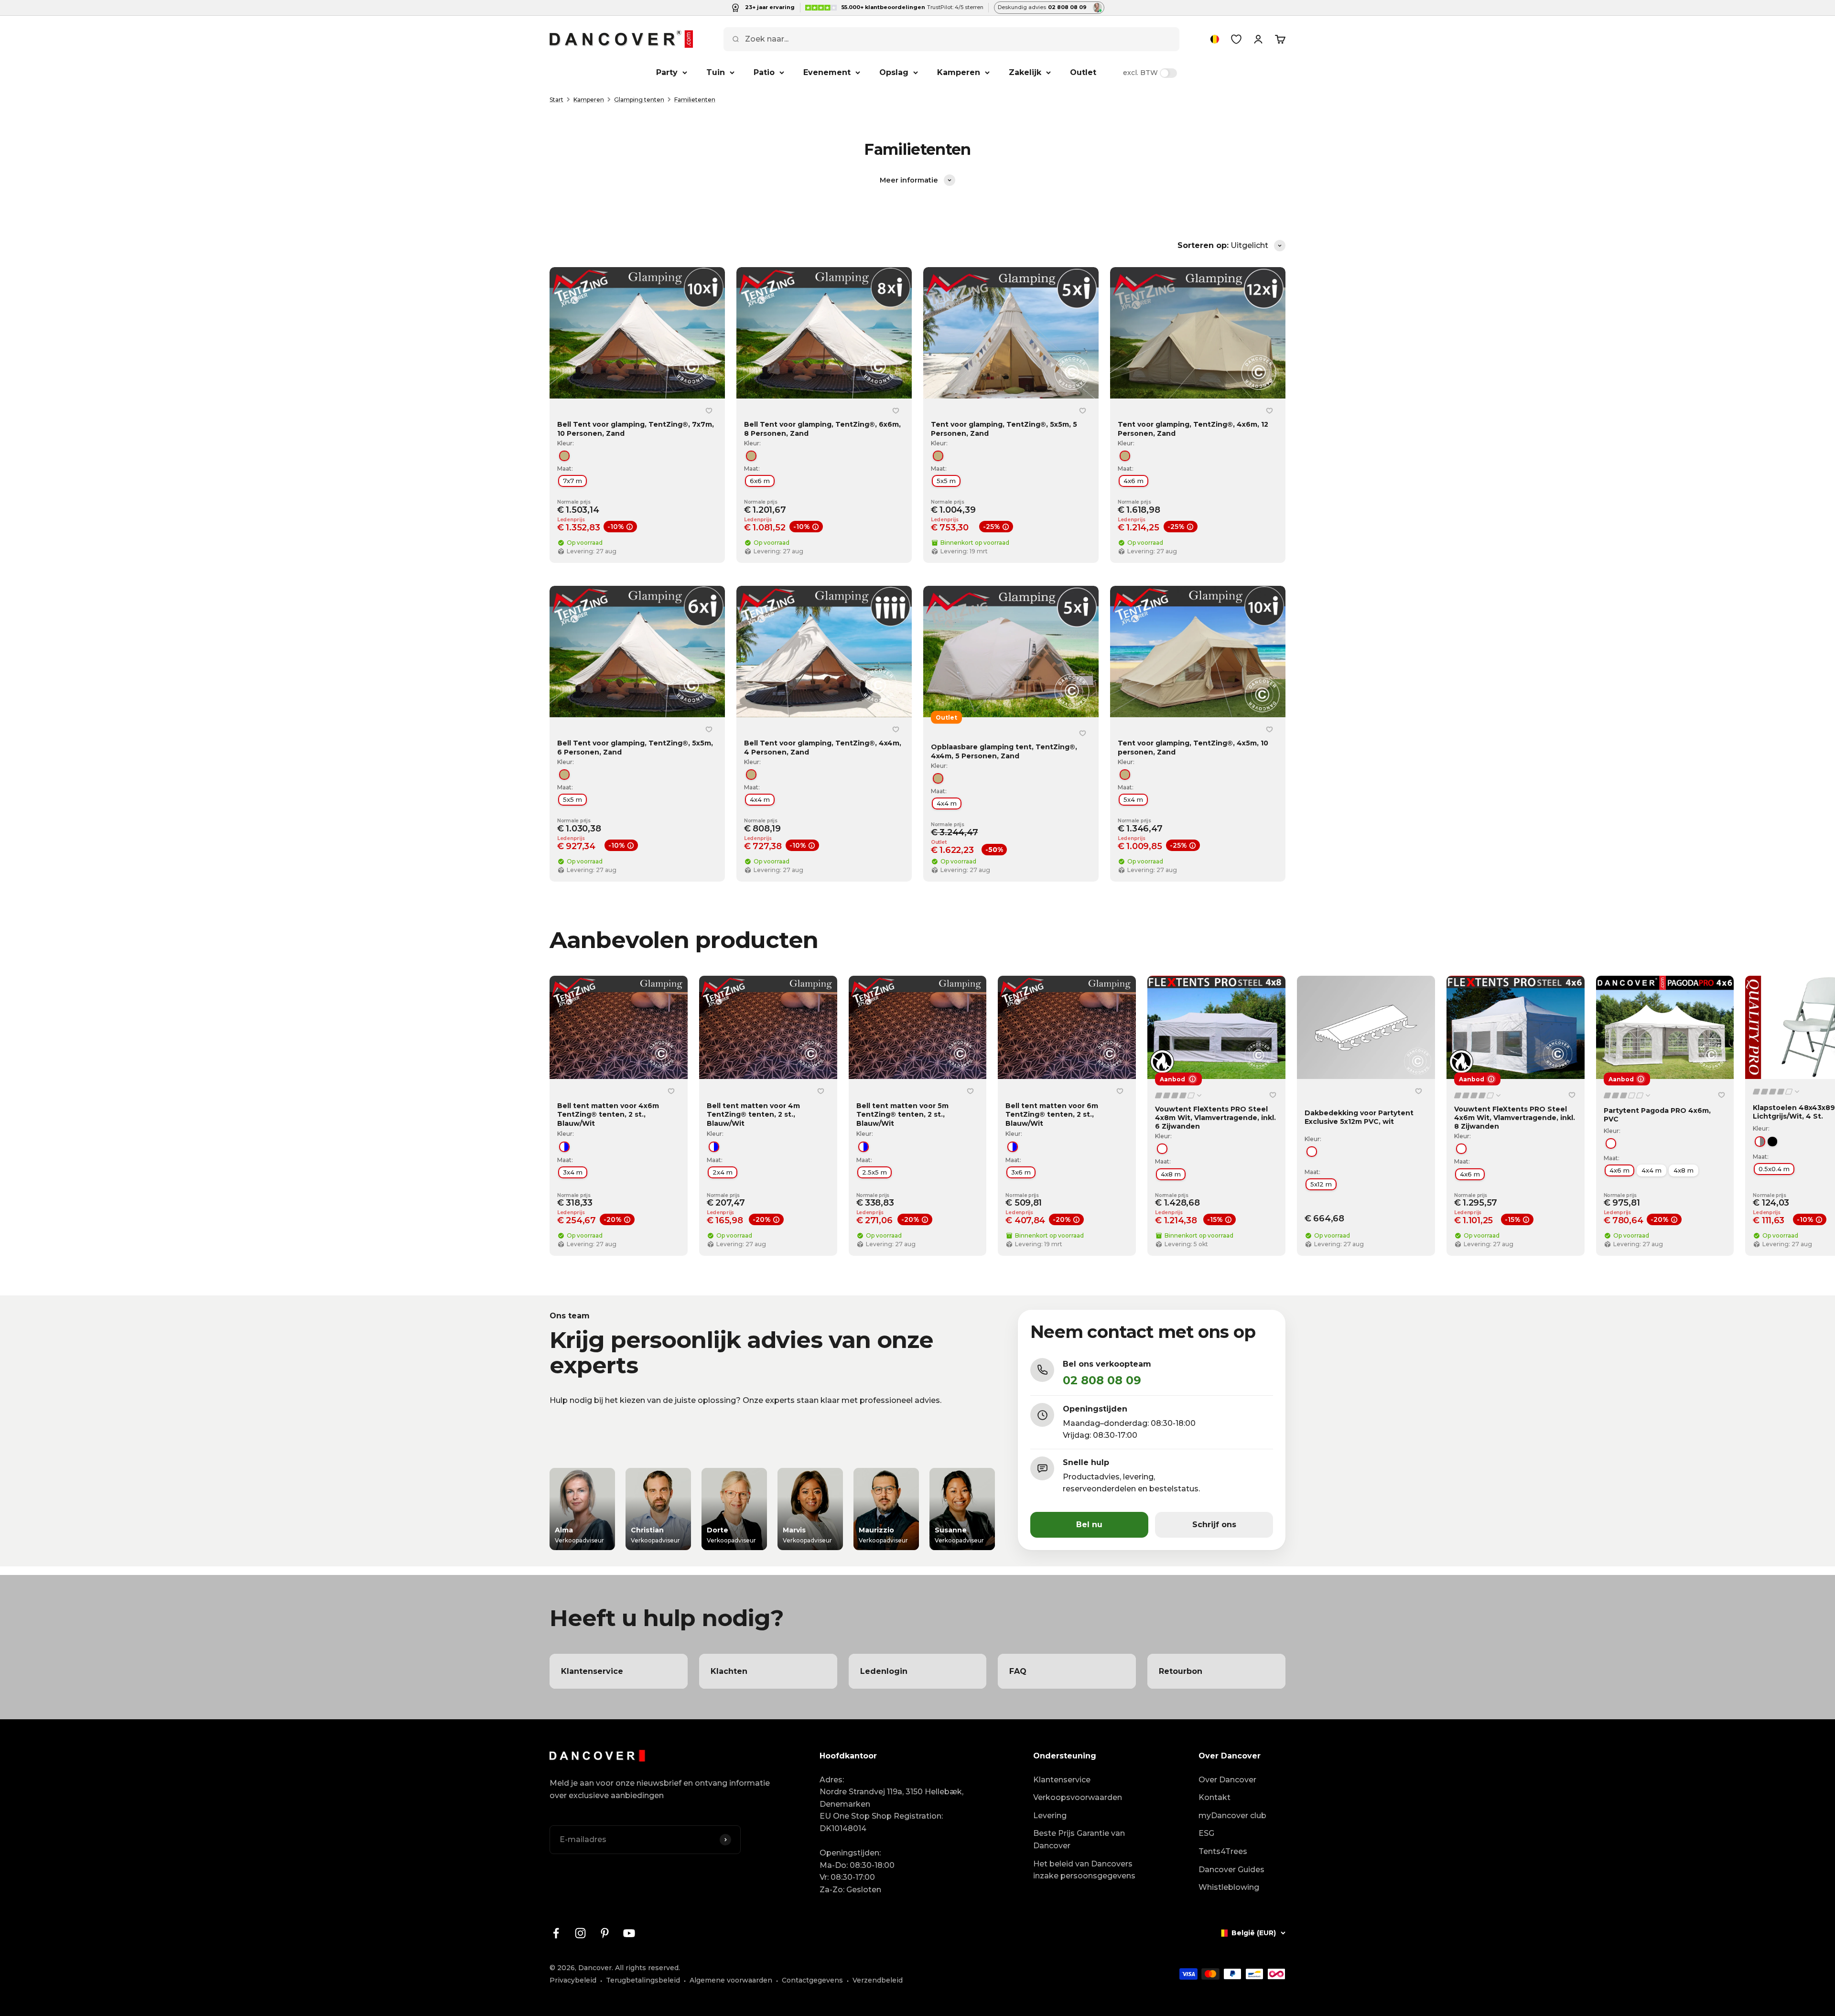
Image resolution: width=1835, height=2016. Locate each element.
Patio (764, 72)
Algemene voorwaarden (731, 1980)
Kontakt (1214, 1797)
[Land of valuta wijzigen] (1215, 39)
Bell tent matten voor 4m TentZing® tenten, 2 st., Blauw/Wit (753, 1114)
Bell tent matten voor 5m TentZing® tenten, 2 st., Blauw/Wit (902, 1114)
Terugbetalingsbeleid (643, 1980)
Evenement (827, 72)
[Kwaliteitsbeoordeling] (1179, 1095)
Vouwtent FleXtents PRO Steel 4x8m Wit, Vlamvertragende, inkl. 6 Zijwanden (1215, 1118)
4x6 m (1133, 481)
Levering (1050, 1816)
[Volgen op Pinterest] (605, 1933)
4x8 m (1171, 1174)
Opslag (894, 72)
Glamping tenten (639, 100)
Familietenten (695, 100)
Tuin (716, 72)
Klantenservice (1062, 1780)
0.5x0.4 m (1774, 1169)
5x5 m (946, 481)
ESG (1206, 1833)
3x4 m (573, 1173)
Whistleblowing (1229, 1887)
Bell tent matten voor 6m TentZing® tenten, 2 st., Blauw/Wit (1052, 1114)
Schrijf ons (1214, 1525)
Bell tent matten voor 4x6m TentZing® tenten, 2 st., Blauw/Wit (608, 1114)
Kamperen (959, 72)
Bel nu (1089, 1525)
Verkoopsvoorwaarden (1078, 1797)
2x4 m (723, 1173)
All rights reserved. (648, 1968)
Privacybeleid (573, 1980)
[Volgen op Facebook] (556, 1933)
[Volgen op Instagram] (580, 1933)
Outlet (1083, 72)
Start (556, 100)
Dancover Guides (1231, 1870)
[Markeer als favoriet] (709, 410)
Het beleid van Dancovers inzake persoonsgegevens (1084, 1870)
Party (667, 72)
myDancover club (1232, 1816)
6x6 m (760, 481)
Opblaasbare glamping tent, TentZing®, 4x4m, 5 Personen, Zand (1004, 752)
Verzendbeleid (878, 1980)
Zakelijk (1025, 72)
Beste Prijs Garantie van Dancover (1079, 1839)
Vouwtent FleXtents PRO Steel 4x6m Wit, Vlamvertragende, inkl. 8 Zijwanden (1515, 1118)
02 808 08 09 (1102, 1380)
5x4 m (1133, 799)
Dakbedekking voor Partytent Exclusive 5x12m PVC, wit (1359, 1117)
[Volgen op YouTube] (629, 1933)
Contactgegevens (812, 1980)
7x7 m (572, 481)
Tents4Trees (1223, 1851)
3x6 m (1021, 1173)
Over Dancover (1227, 1780)
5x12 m (1321, 1184)
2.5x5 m (874, 1173)
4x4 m (760, 799)
